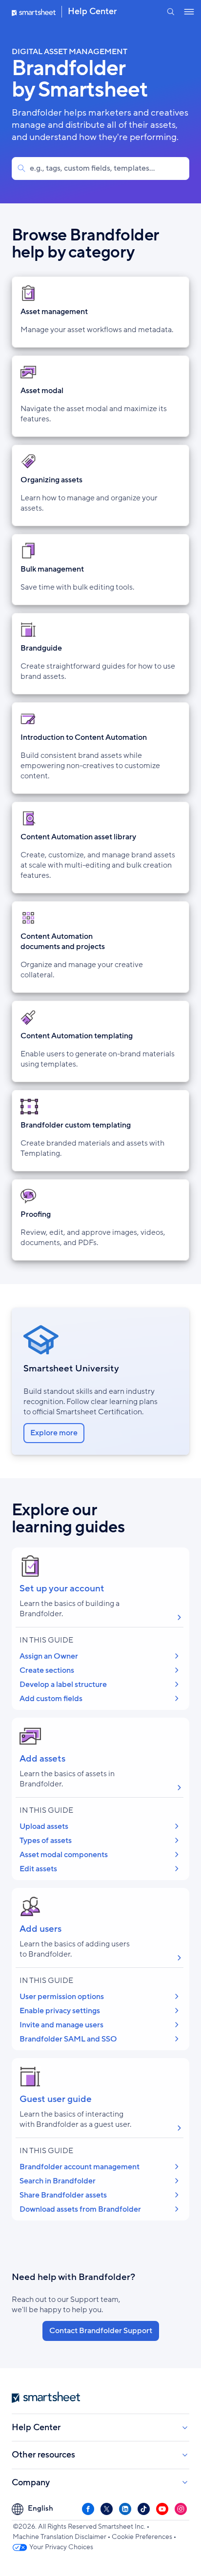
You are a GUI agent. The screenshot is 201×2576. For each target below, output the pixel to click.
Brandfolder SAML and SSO (68, 2039)
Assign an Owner (49, 1656)
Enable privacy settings (60, 2011)
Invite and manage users (61, 2025)
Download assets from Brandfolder (80, 2209)
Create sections (47, 1670)
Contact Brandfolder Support (101, 2331)
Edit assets (38, 1869)
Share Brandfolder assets (63, 2195)
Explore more (54, 1433)
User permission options (62, 1997)
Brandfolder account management (80, 2167)
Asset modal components (64, 1855)
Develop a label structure (63, 1684)
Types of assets (46, 1841)
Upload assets (44, 1826)
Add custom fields (51, 1699)
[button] (171, 12)
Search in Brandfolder (58, 2181)
